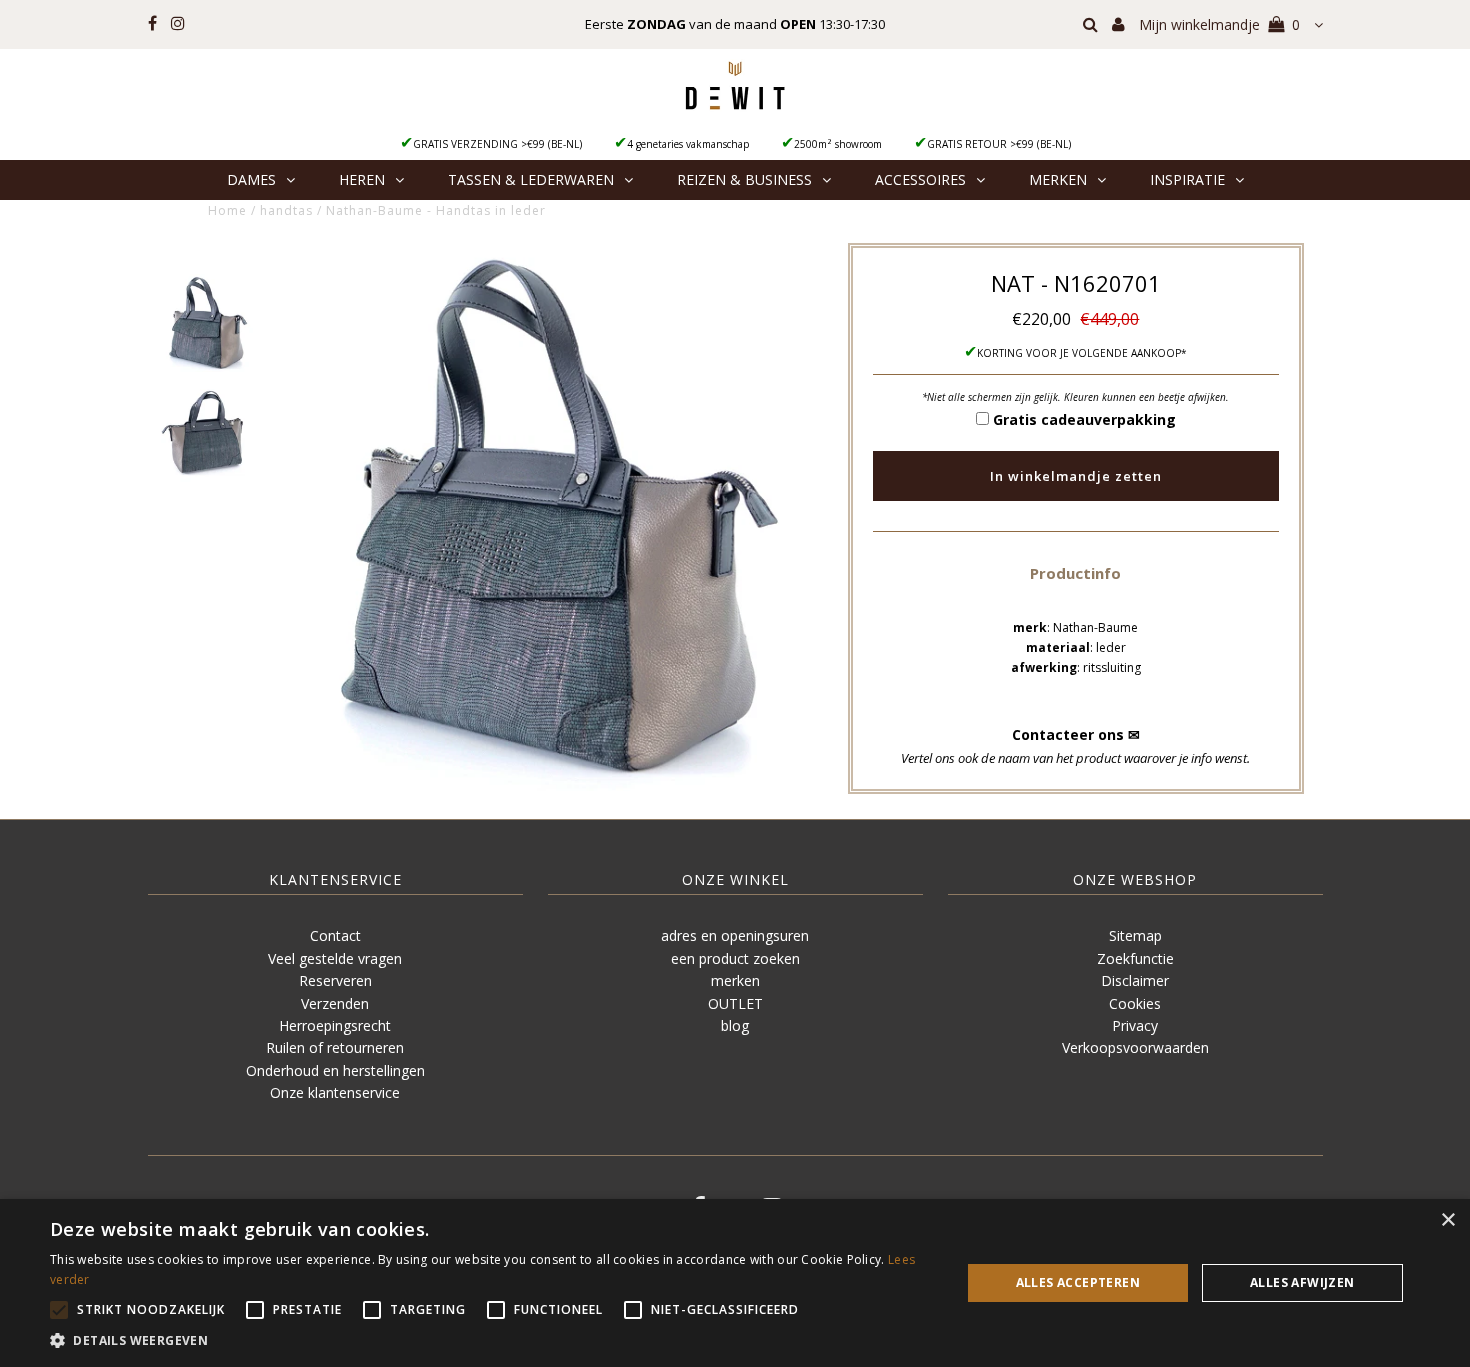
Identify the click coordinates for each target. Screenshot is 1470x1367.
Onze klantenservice (335, 1092)
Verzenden (335, 1003)
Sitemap (1135, 935)
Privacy (1135, 1025)
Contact (335, 935)
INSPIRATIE (1187, 179)
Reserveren (335, 980)
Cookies (1135, 1003)
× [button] (1447, 1220)
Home (227, 210)
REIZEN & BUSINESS (744, 179)
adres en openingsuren (735, 935)
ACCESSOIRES (920, 179)
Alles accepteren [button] (1078, 1282)
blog (735, 1025)
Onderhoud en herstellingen (335, 1070)
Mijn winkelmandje (1219, 24)
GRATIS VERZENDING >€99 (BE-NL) (497, 144)
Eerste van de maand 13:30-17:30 (735, 24)
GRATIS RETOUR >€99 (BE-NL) (999, 144)
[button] (1075, 572)
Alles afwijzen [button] (1302, 1282)
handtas (286, 210)
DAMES (251, 179)
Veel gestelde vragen (335, 958)
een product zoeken (735, 958)
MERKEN (1058, 179)
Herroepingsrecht (335, 1025)
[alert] (735, 1283)
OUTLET (735, 1003)
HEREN (362, 179)
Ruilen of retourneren (335, 1047)
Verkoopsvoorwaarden (1135, 1047)
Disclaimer (1135, 980)
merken (735, 980)
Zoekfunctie (1135, 958)
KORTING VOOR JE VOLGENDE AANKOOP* (1082, 353)
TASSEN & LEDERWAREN (531, 179)
